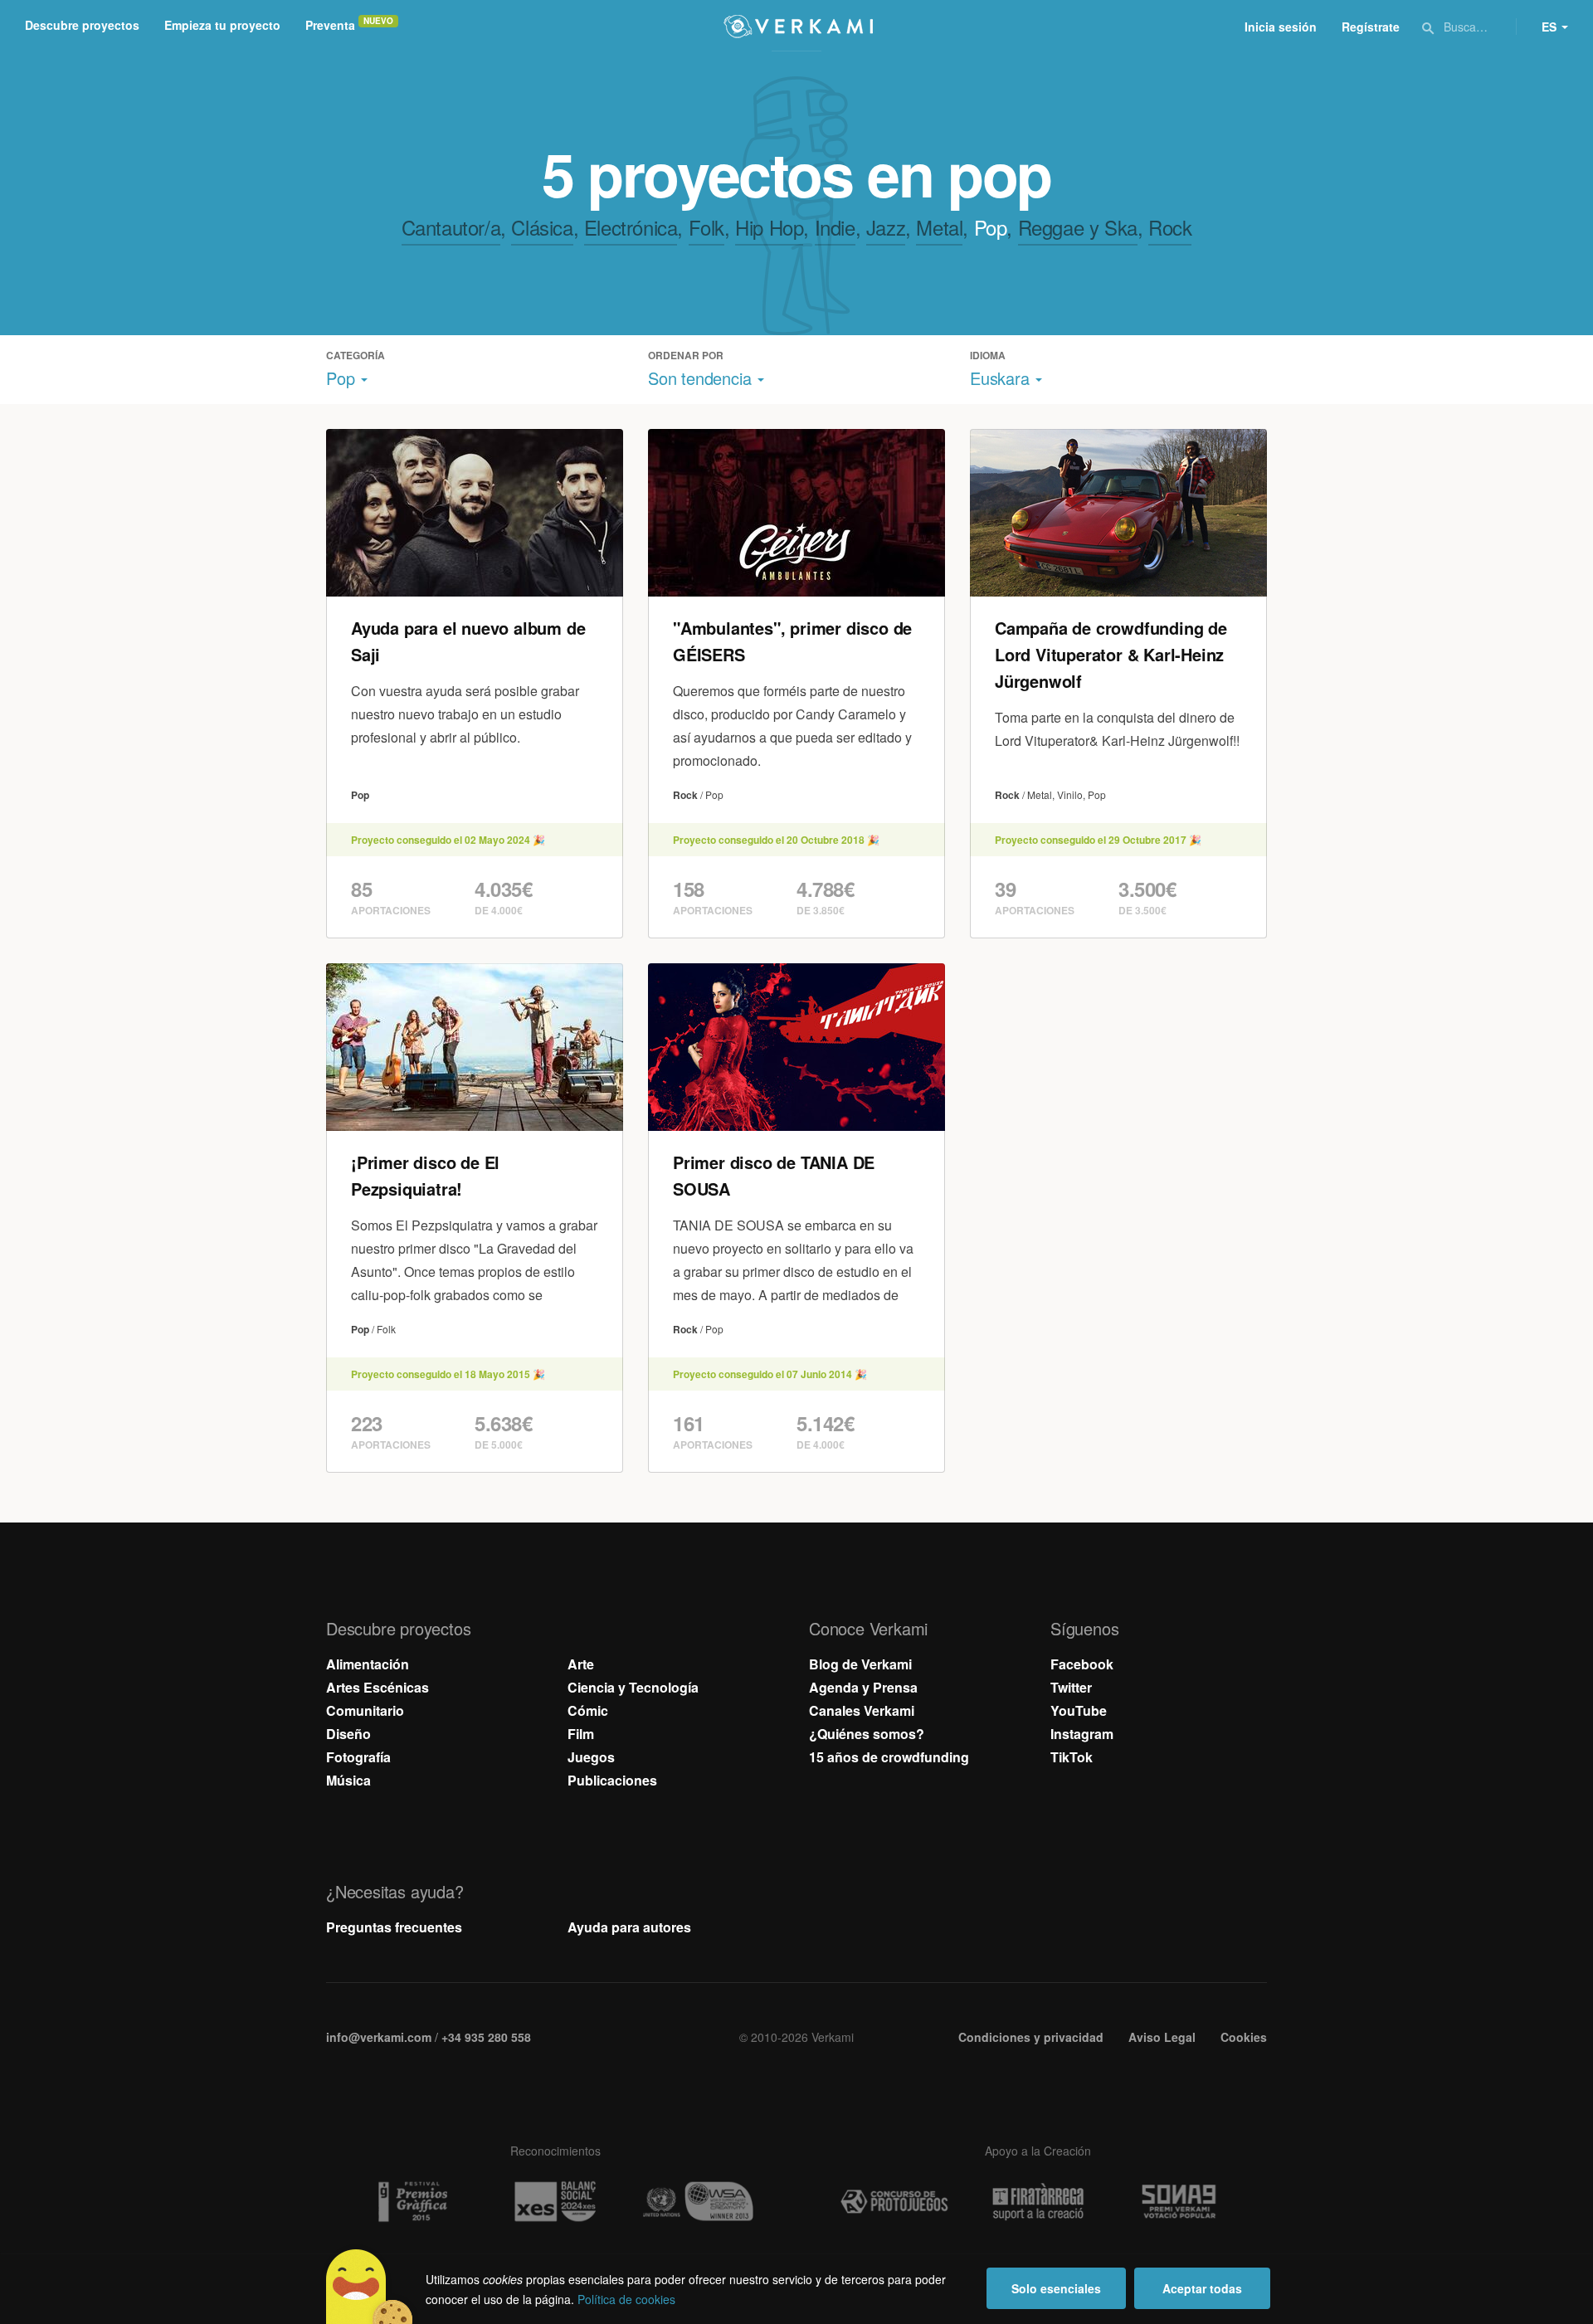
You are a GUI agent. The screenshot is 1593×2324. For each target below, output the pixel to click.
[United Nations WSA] (699, 2202)
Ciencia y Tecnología (633, 1687)
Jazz (886, 227)
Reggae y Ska (1078, 227)
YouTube (1079, 1710)
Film (581, 1734)
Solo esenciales (1056, 2288)
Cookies (1244, 2037)
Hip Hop (769, 227)
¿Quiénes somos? (867, 1734)
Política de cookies (626, 2299)
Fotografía (358, 1757)
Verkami (798, 27)
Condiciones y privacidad (1031, 2037)
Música (348, 1780)
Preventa (330, 25)
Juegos (591, 1757)
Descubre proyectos (82, 25)
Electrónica (631, 227)
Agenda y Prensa (863, 1687)
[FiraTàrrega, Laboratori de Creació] (1038, 2202)
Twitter (1071, 1687)
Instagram (1082, 1734)
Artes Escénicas (378, 1687)
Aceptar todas (1202, 2288)
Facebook (1082, 1664)
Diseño (348, 1734)
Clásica (542, 227)
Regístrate (1371, 27)
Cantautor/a (451, 227)
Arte (581, 1664)
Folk (706, 227)
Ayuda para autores (629, 1927)
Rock (1170, 227)
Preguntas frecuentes (394, 1927)
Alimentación (368, 1664)
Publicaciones (612, 1780)
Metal (939, 227)
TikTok (1072, 1757)
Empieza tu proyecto (222, 25)
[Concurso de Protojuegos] (894, 2202)
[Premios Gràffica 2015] (412, 2202)
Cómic (588, 1710)
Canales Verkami (862, 1710)
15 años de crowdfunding (889, 1757)
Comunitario (365, 1710)
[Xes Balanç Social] (555, 2202)
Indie (835, 227)
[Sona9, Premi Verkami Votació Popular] (1181, 2202)
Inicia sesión (1281, 27)
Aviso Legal (1162, 2037)
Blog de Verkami (860, 1664)
